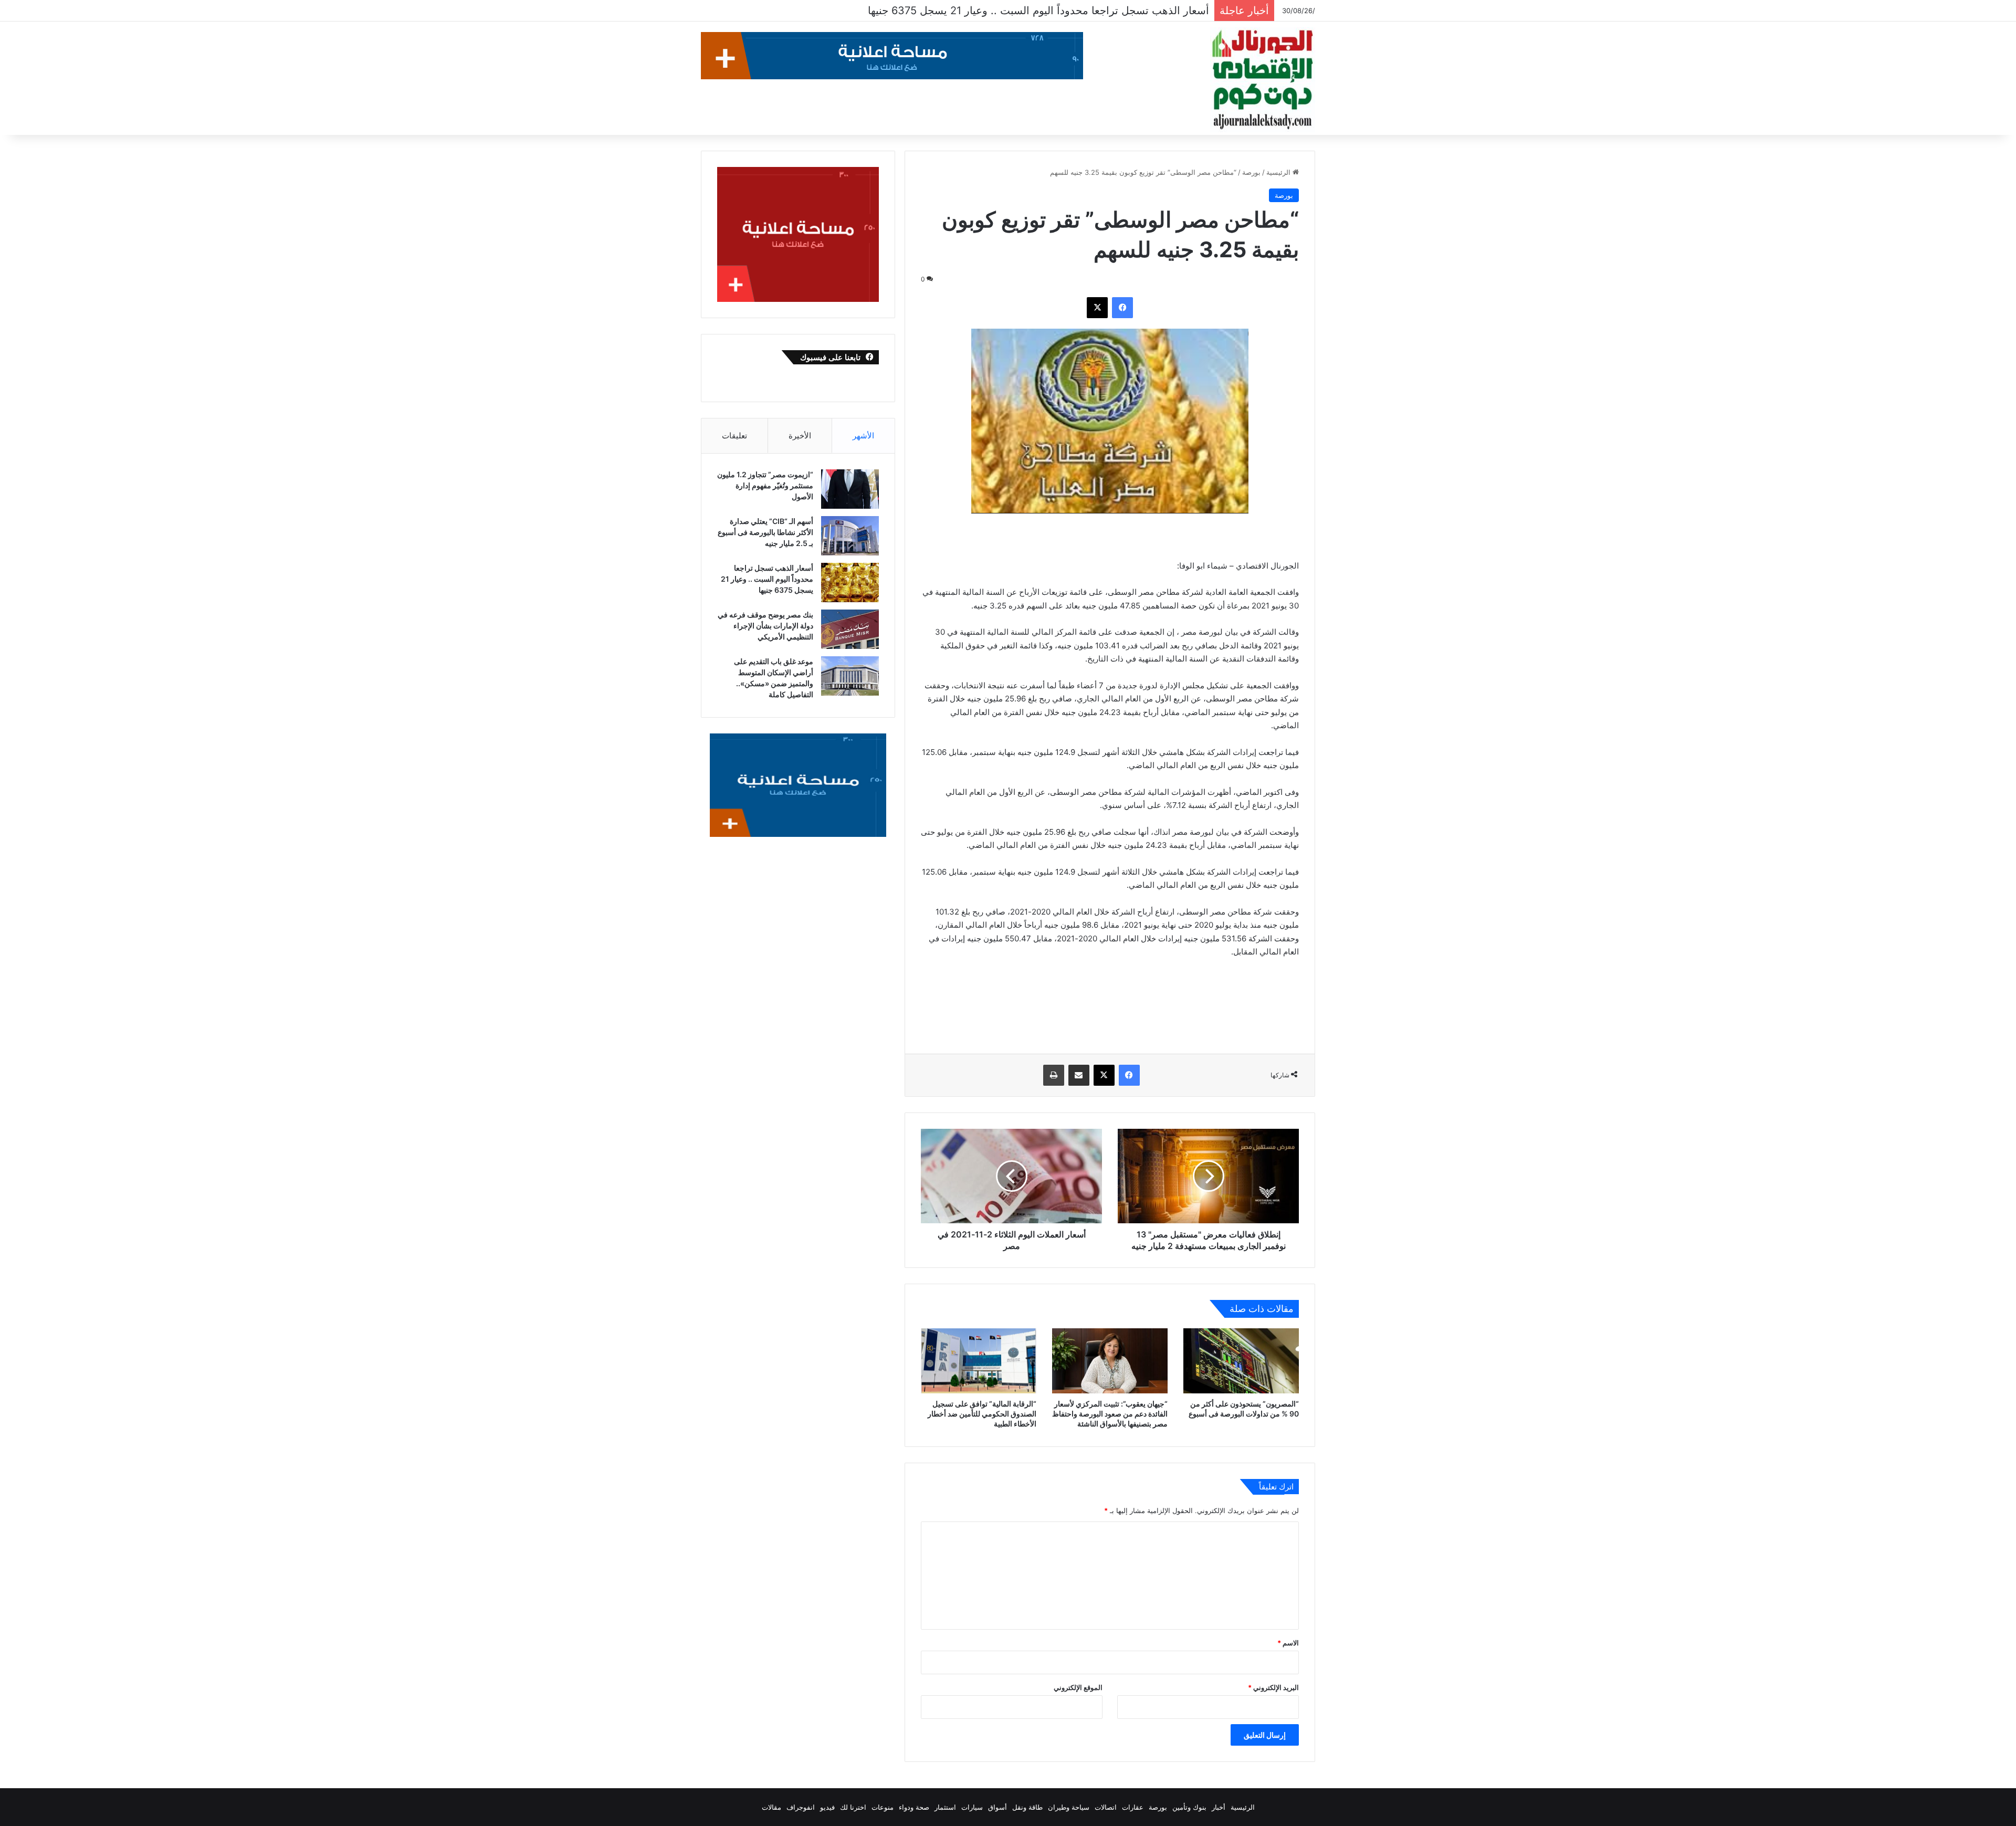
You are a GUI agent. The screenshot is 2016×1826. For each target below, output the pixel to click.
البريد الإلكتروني (1273, 1687)
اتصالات (1106, 1807)
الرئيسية (1279, 172)
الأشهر (863, 435)
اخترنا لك (853, 1807)
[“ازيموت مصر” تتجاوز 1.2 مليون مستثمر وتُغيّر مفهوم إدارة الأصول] (850, 489)
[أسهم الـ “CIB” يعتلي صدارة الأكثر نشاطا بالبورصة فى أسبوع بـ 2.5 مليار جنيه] (850, 536)
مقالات (771, 1807)
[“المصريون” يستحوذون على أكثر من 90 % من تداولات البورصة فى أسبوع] (1241, 1361)
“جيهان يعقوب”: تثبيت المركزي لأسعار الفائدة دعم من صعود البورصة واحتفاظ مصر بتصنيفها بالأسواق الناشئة (1110, 1414)
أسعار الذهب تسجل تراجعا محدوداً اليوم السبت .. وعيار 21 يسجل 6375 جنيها (767, 579)
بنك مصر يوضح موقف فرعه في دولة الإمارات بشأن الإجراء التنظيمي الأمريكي (1037, 11)
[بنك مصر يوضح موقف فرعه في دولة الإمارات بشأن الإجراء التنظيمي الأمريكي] (850, 629)
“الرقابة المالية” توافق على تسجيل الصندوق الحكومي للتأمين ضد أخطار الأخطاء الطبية (982, 1414)
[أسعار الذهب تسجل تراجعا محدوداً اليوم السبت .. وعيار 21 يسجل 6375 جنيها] (850, 583)
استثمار (945, 1807)
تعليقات (734, 435)
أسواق (997, 1807)
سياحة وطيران (1069, 1807)
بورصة (1251, 172)
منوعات (883, 1807)
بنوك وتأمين (1189, 1807)
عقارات (1133, 1807)
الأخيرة (800, 435)
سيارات (972, 1807)
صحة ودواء (914, 1807)
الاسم (1288, 1643)
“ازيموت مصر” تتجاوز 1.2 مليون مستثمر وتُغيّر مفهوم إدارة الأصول (765, 485)
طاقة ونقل (1027, 1807)
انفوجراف (801, 1807)
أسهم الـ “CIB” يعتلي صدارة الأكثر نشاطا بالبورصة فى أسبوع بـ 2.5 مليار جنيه (765, 532)
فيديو (827, 1807)
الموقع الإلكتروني (1078, 1687)
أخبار (1219, 1807)
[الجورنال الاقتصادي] (1263, 80)
